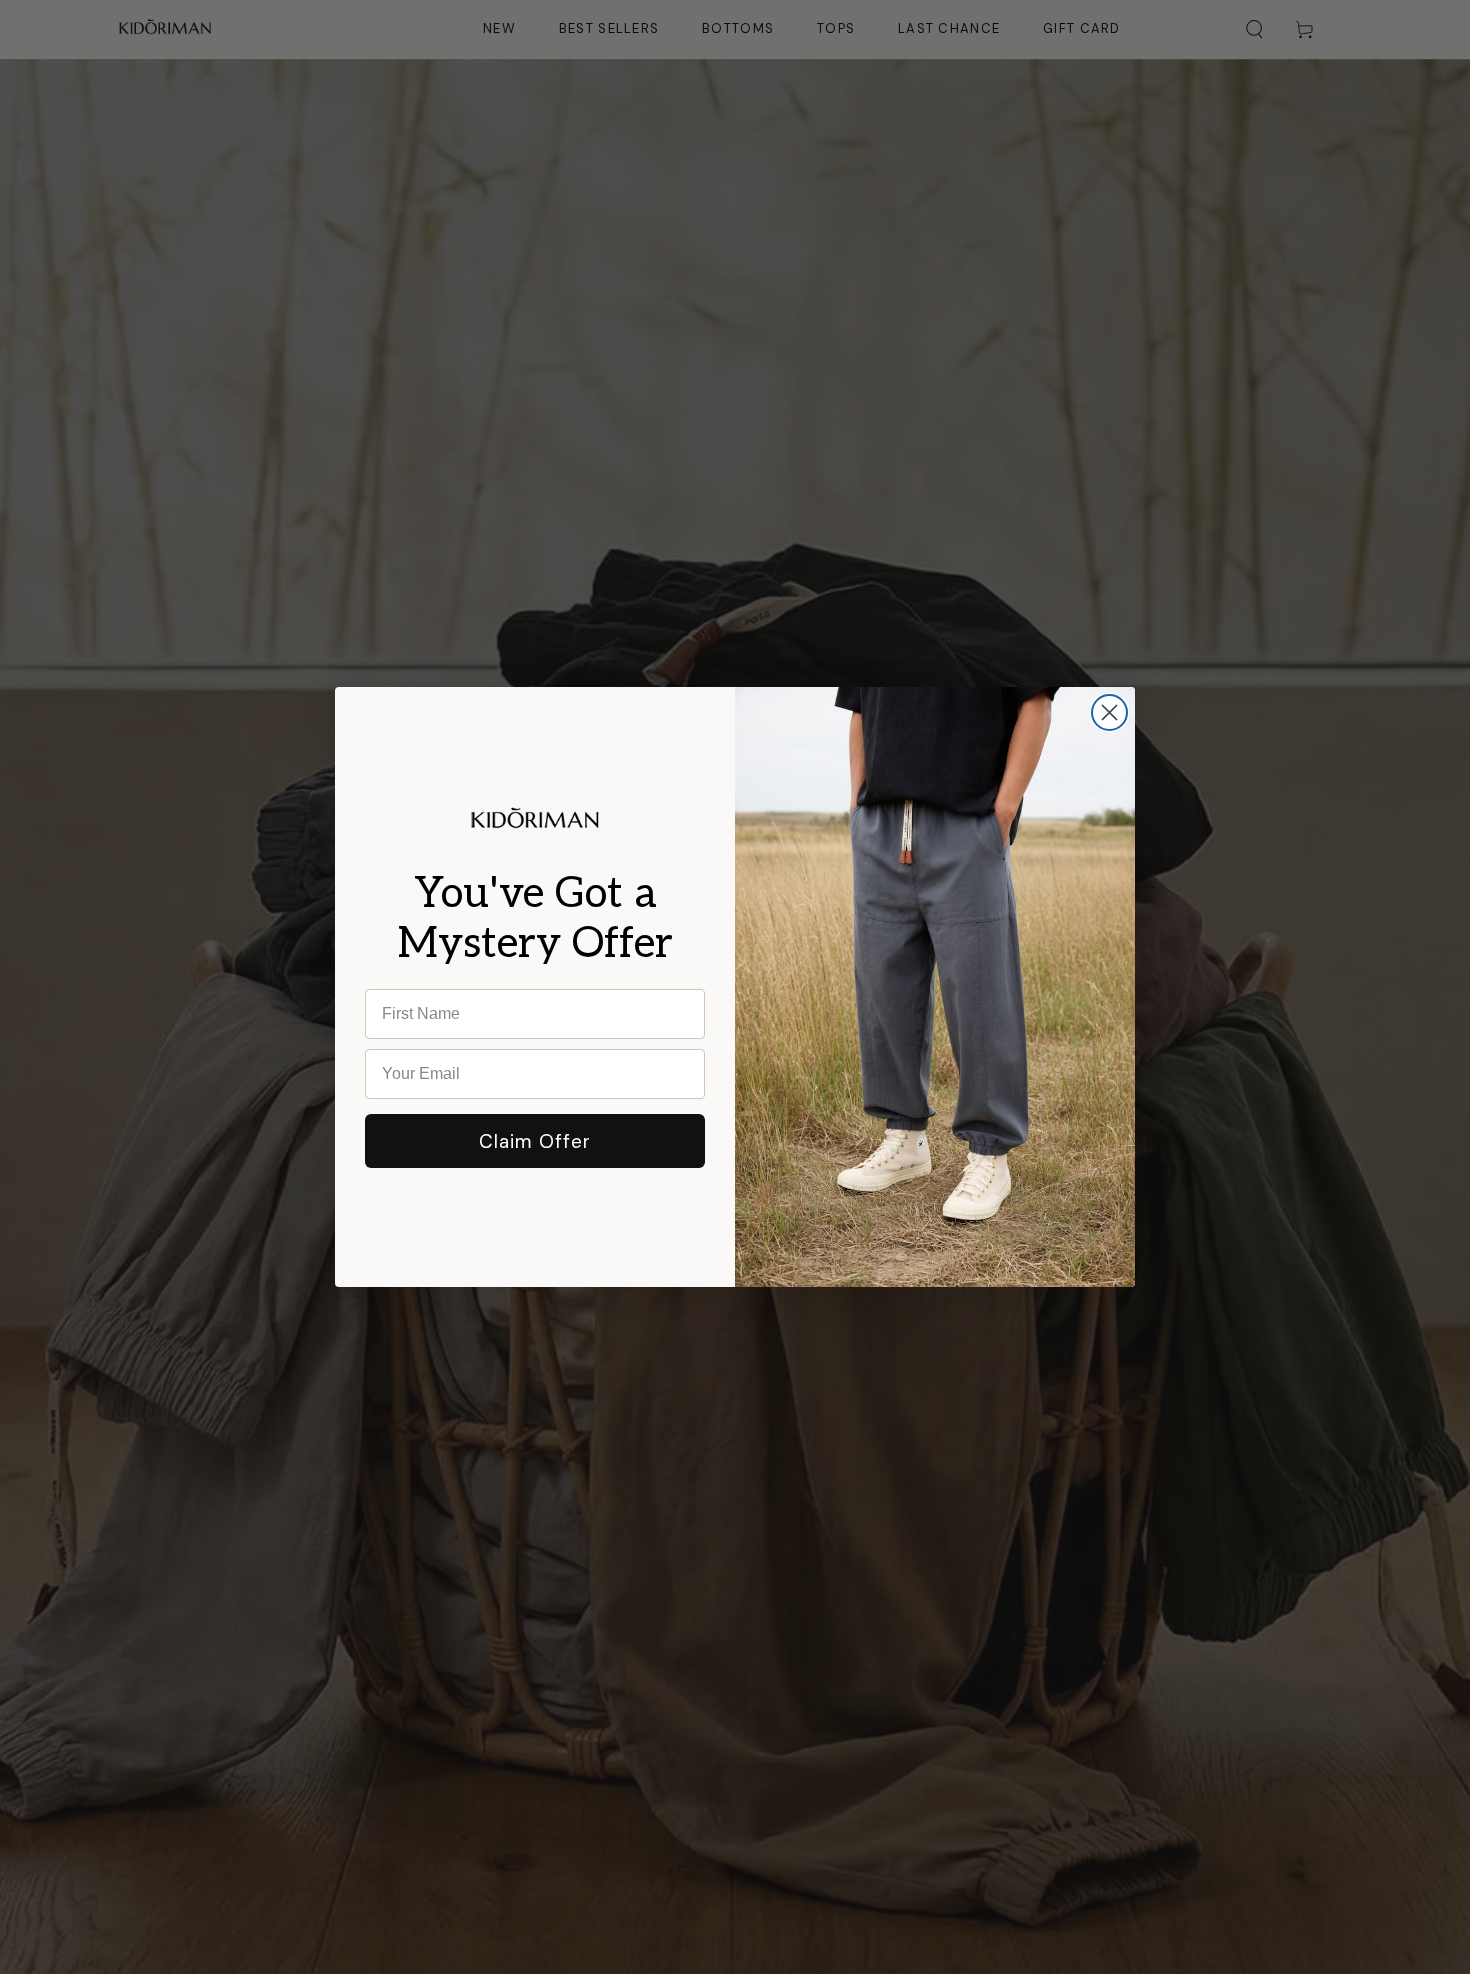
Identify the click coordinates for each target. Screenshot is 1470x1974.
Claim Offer (535, 1141)
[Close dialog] (1109, 712)
